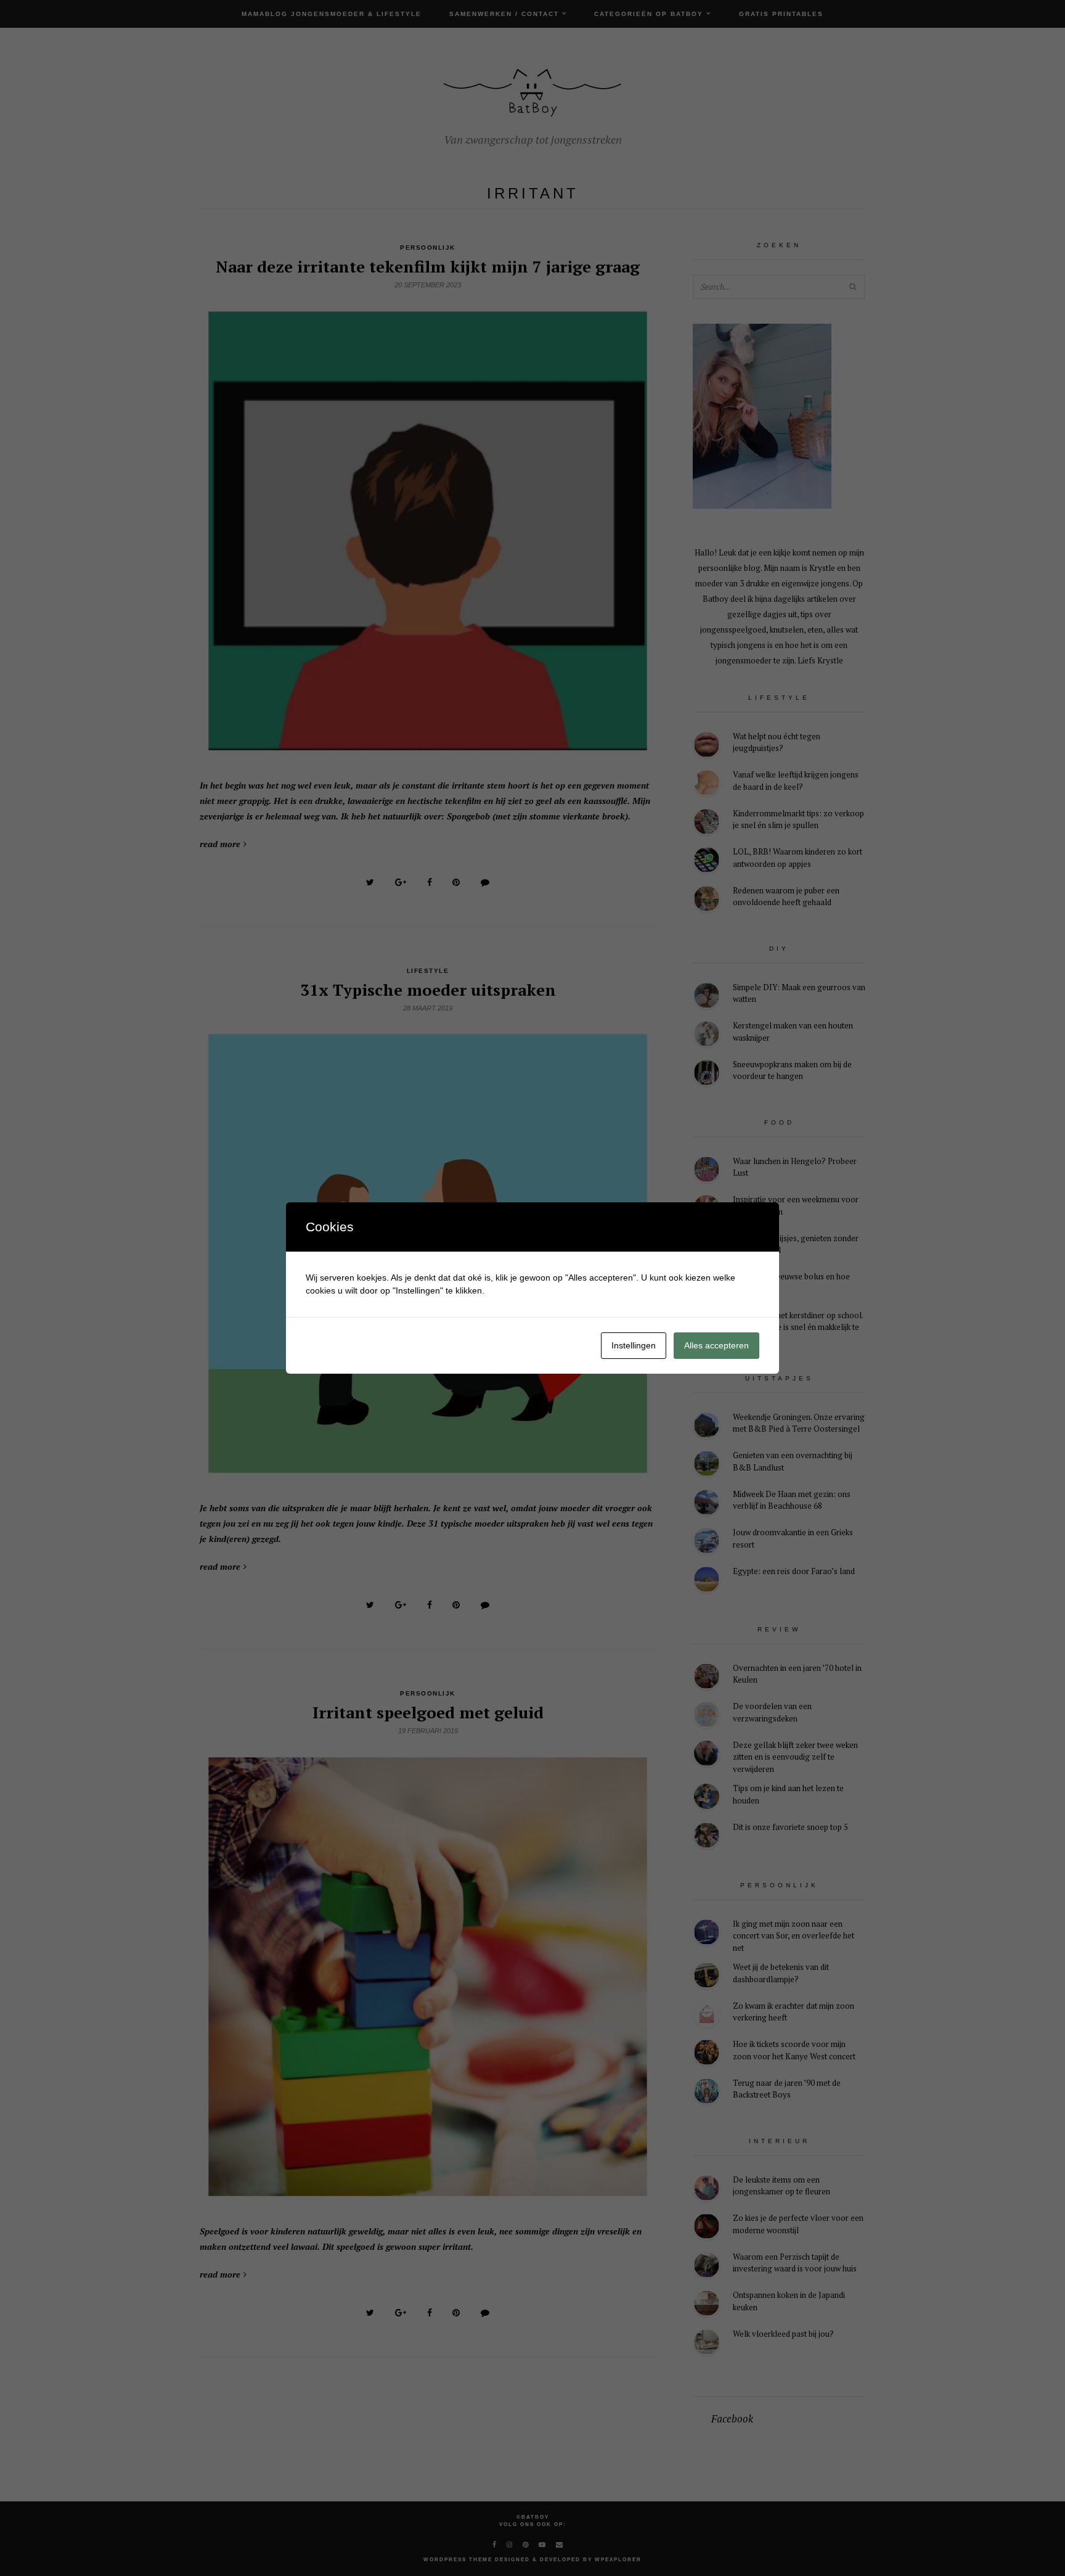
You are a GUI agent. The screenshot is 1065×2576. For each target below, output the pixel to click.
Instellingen (634, 1345)
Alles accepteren (716, 1345)
